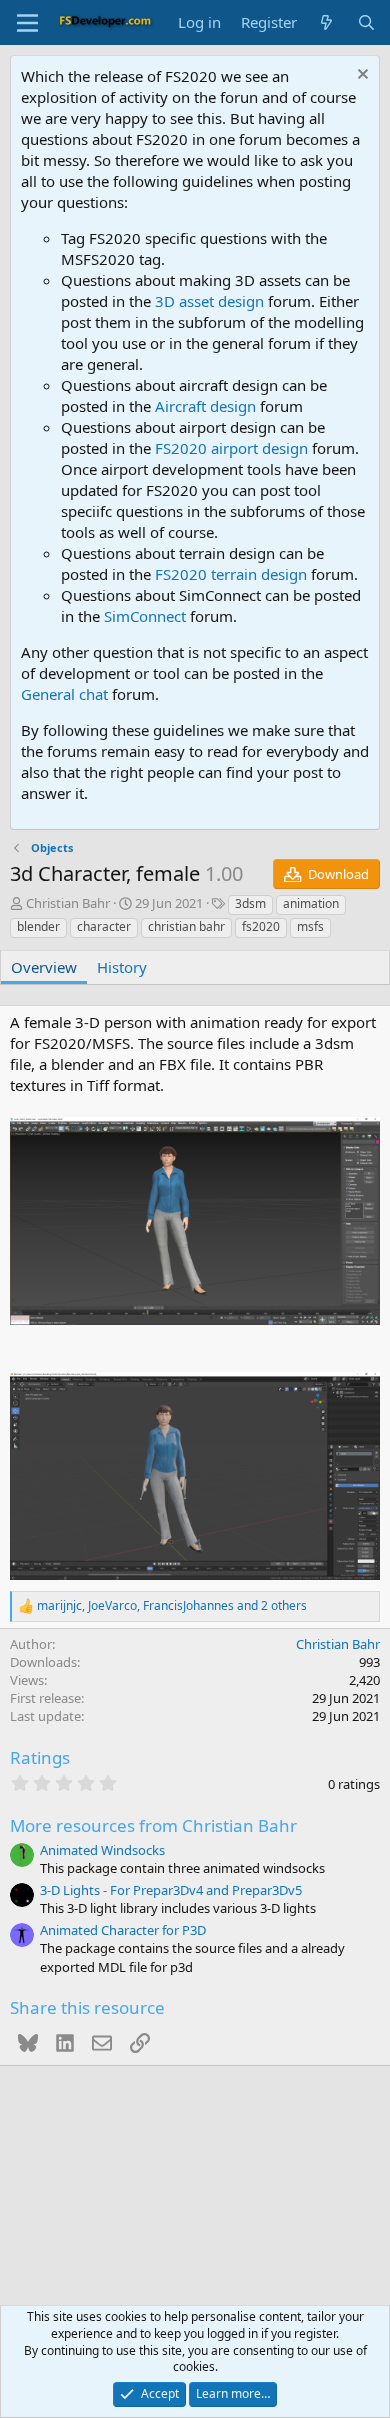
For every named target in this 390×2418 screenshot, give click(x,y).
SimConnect (145, 616)
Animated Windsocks (102, 1850)
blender (38, 926)
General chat (64, 694)
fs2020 (261, 926)
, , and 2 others (172, 1606)
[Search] (366, 22)
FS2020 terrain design (231, 574)
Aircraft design (205, 406)
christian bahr (186, 926)
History (122, 967)
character (104, 926)
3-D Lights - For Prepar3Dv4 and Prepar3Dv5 (171, 1890)
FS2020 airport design (231, 448)
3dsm (250, 903)
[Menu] (27, 23)
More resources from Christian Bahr (153, 1825)
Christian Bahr (68, 903)
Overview (44, 967)
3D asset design (209, 301)
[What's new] (326, 22)
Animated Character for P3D (123, 1930)
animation (311, 903)
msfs (310, 926)
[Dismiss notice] (360, 76)
